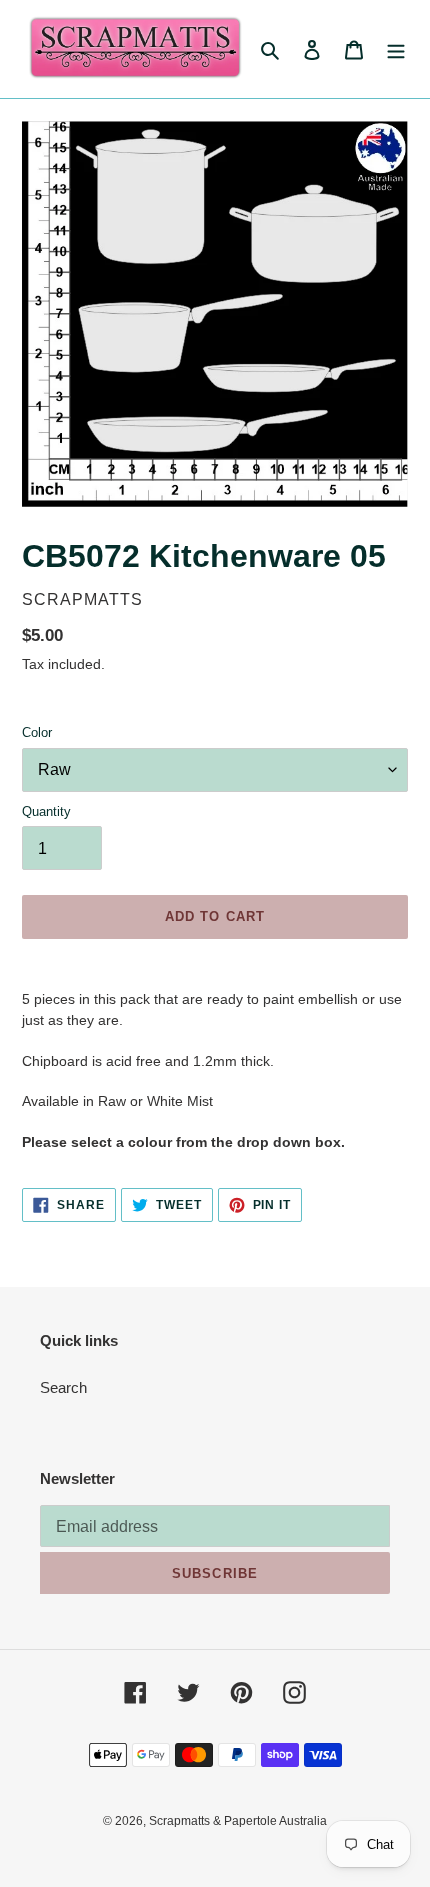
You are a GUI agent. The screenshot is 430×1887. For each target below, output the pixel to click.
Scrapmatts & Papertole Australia (238, 1821)
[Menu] (396, 49)
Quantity (46, 811)
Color (37, 732)
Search (63, 1387)
